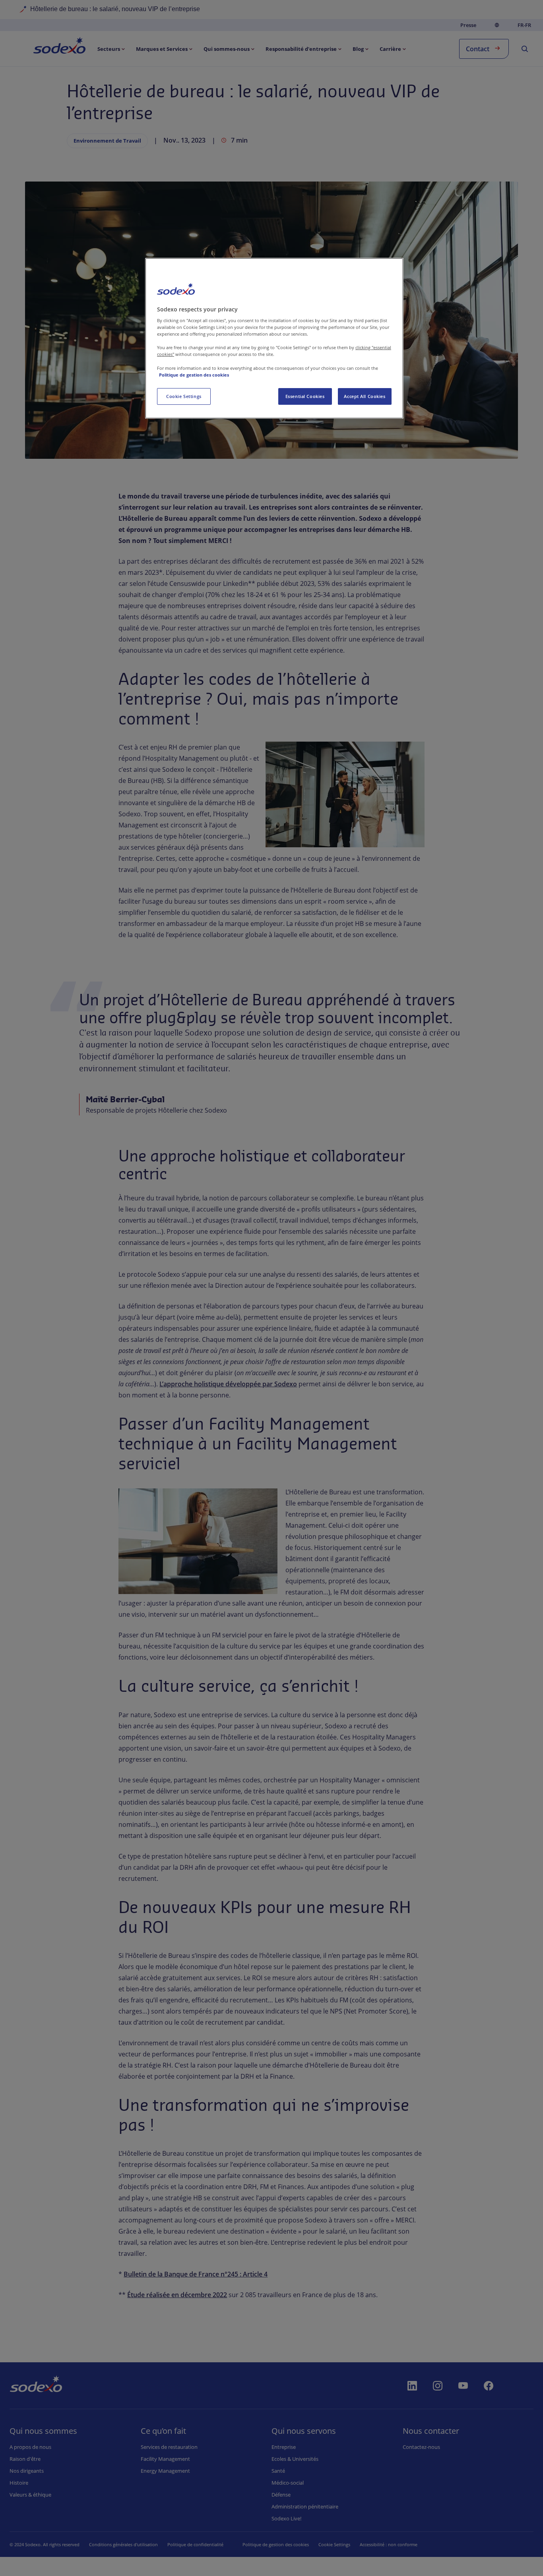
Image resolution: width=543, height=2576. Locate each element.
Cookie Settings (184, 396)
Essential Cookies (305, 396)
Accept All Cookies (365, 396)
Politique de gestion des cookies (194, 375)
